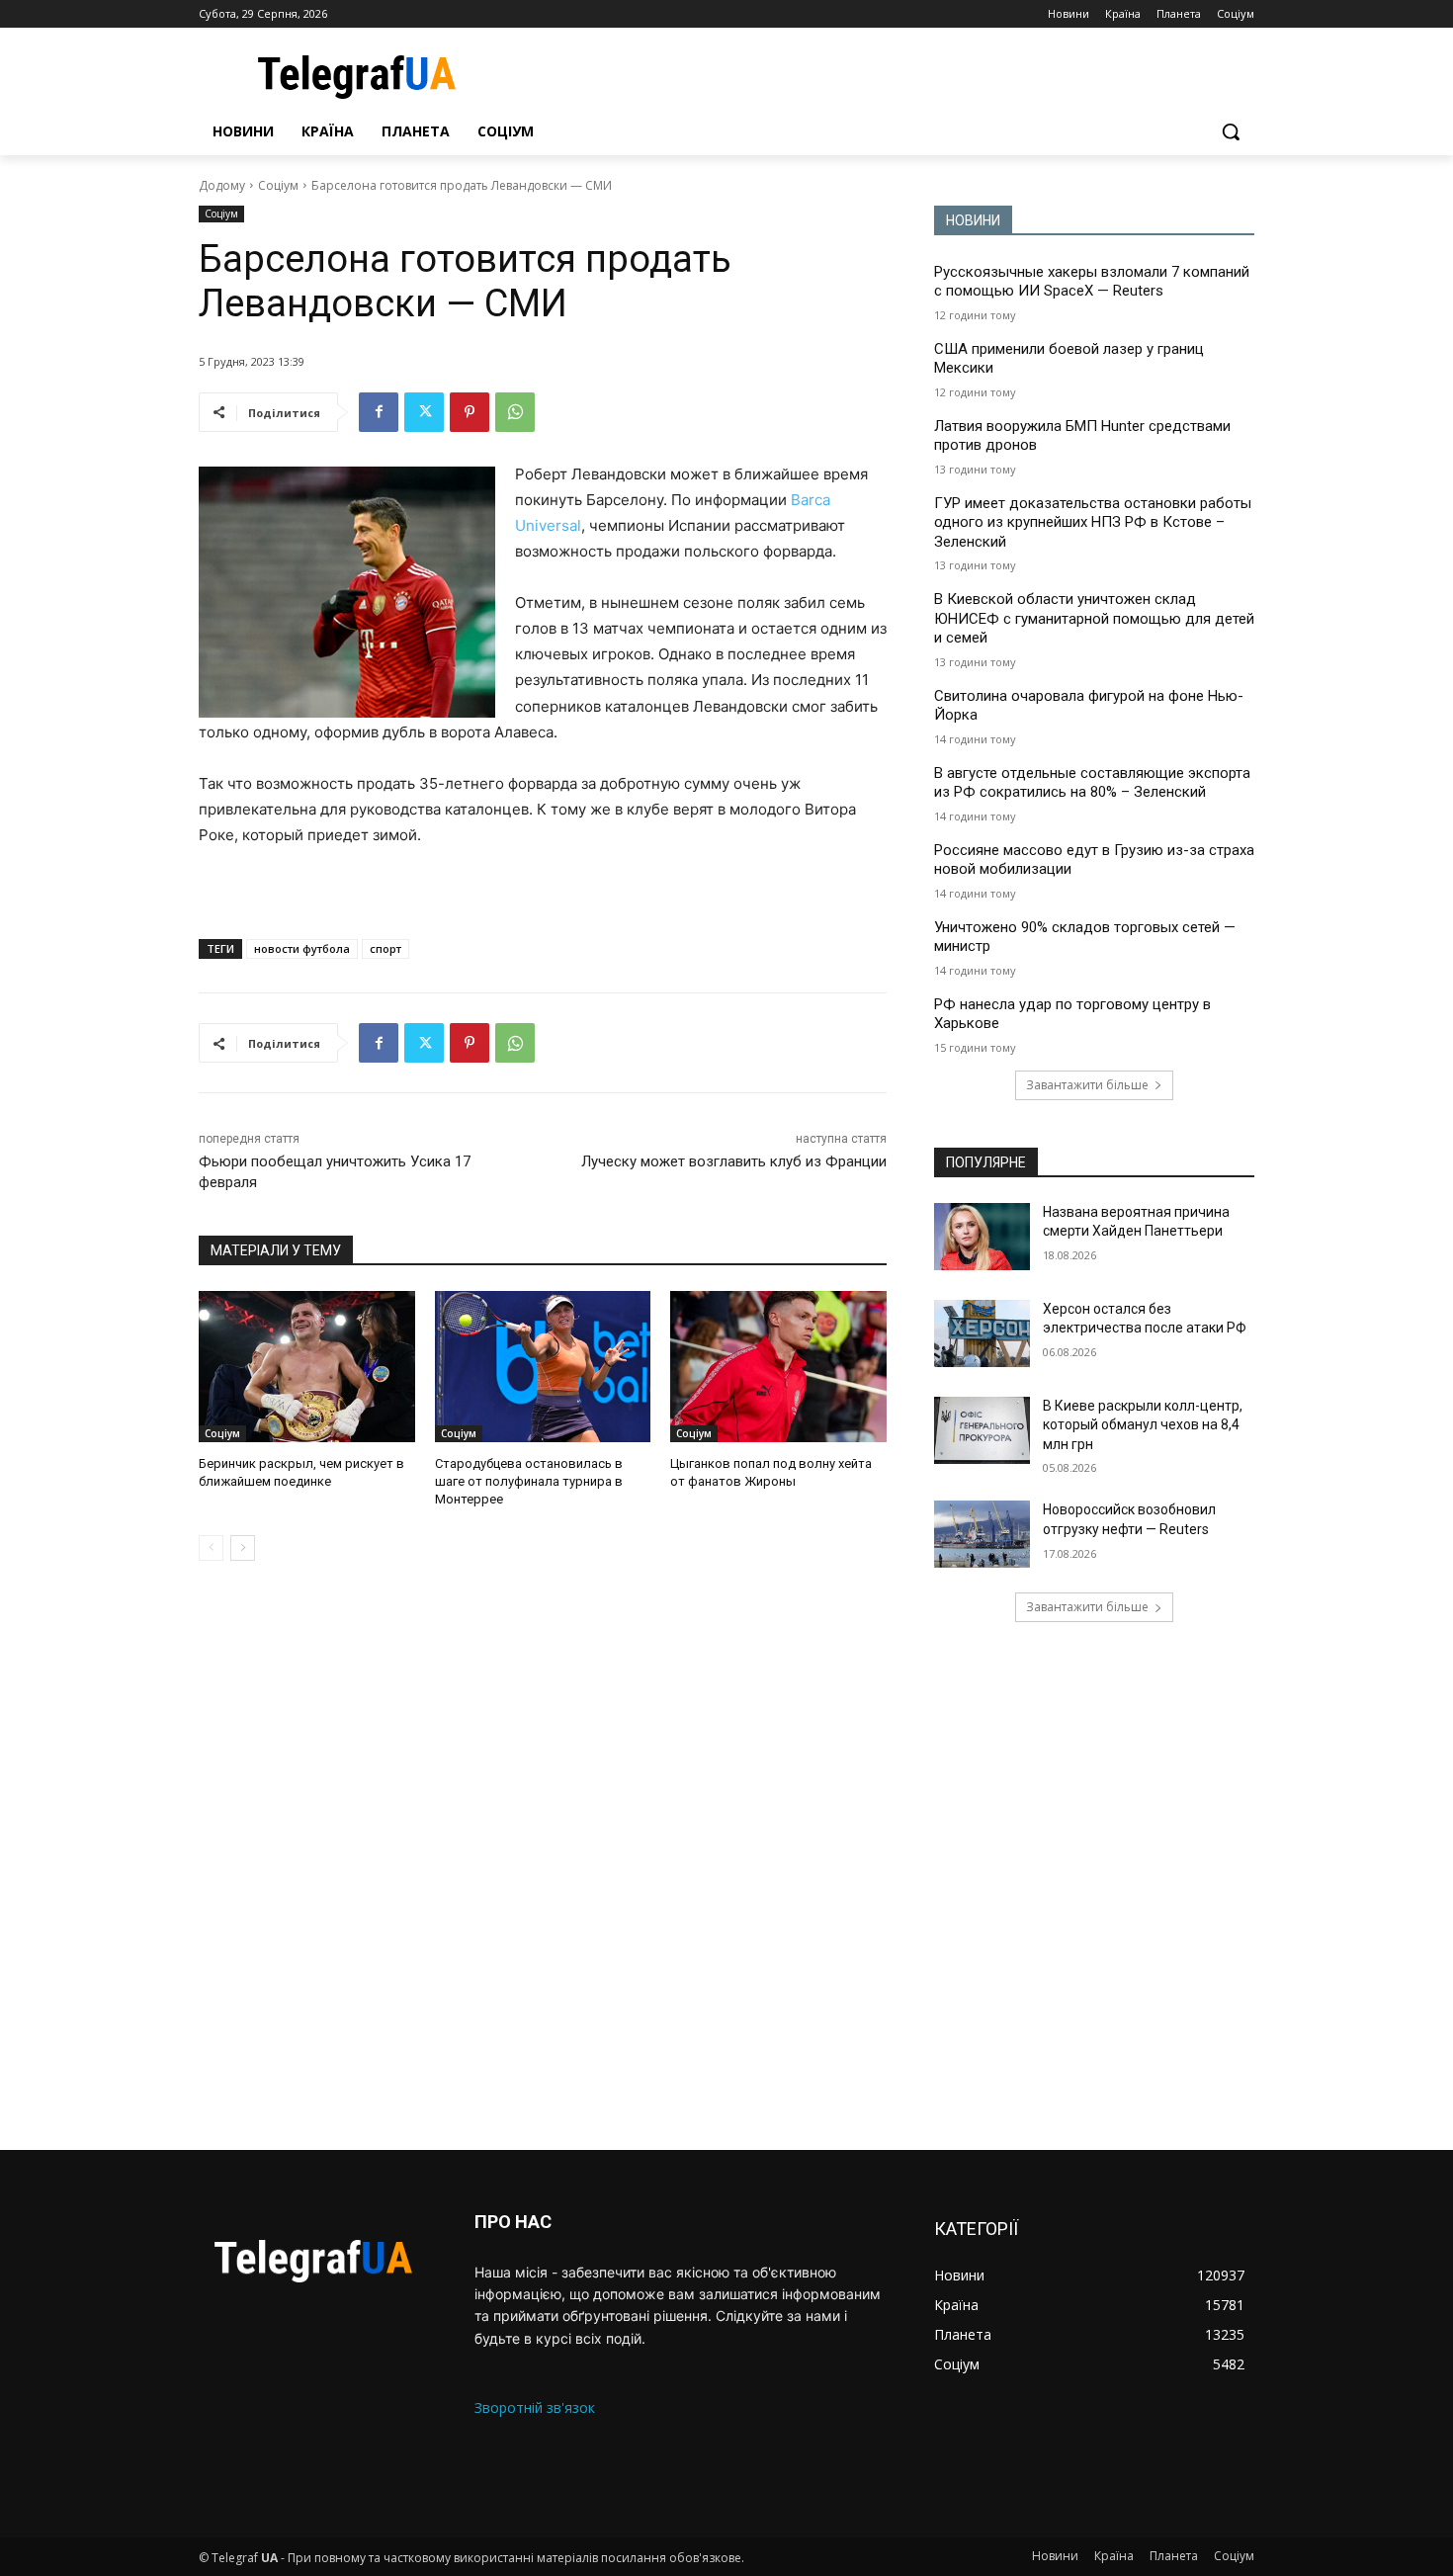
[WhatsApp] (515, 412)
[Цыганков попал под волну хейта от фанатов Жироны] (778, 1367)
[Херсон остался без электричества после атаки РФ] (982, 1333)
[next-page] (243, 1548)
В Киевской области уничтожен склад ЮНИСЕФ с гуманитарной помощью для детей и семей (1094, 618)
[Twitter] (424, 412)
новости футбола (302, 948)
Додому (222, 185)
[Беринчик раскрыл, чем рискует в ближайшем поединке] (307, 1367)
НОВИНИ (973, 220)
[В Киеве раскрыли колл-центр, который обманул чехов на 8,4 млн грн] (982, 1430)
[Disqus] (543, 1855)
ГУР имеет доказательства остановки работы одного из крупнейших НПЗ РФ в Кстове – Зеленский (1093, 522)
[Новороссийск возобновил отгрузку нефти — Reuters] (982, 1534)
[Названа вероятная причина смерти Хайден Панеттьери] (982, 1237)
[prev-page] (211, 1548)
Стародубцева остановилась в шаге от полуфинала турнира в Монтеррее (529, 1481)
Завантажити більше (1087, 1085)
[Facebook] (379, 412)
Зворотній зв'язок (535, 2407)
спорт (385, 948)
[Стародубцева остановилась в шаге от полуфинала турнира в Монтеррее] (543, 1367)
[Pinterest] (470, 412)
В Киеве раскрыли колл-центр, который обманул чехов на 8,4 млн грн (1143, 1425)
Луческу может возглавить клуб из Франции (734, 1161)
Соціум (278, 185)
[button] (1231, 131)
